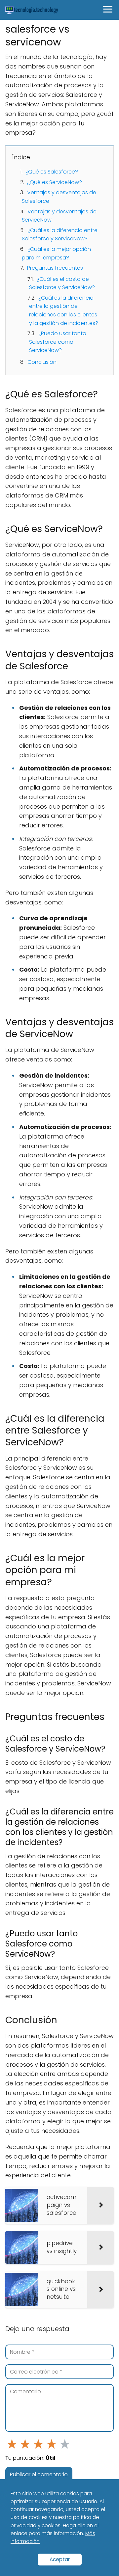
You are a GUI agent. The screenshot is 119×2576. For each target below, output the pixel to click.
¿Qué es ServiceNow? (55, 182)
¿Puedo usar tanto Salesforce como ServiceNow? (58, 342)
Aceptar (60, 2559)
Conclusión (42, 362)
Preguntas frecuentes (55, 268)
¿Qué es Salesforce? (52, 172)
